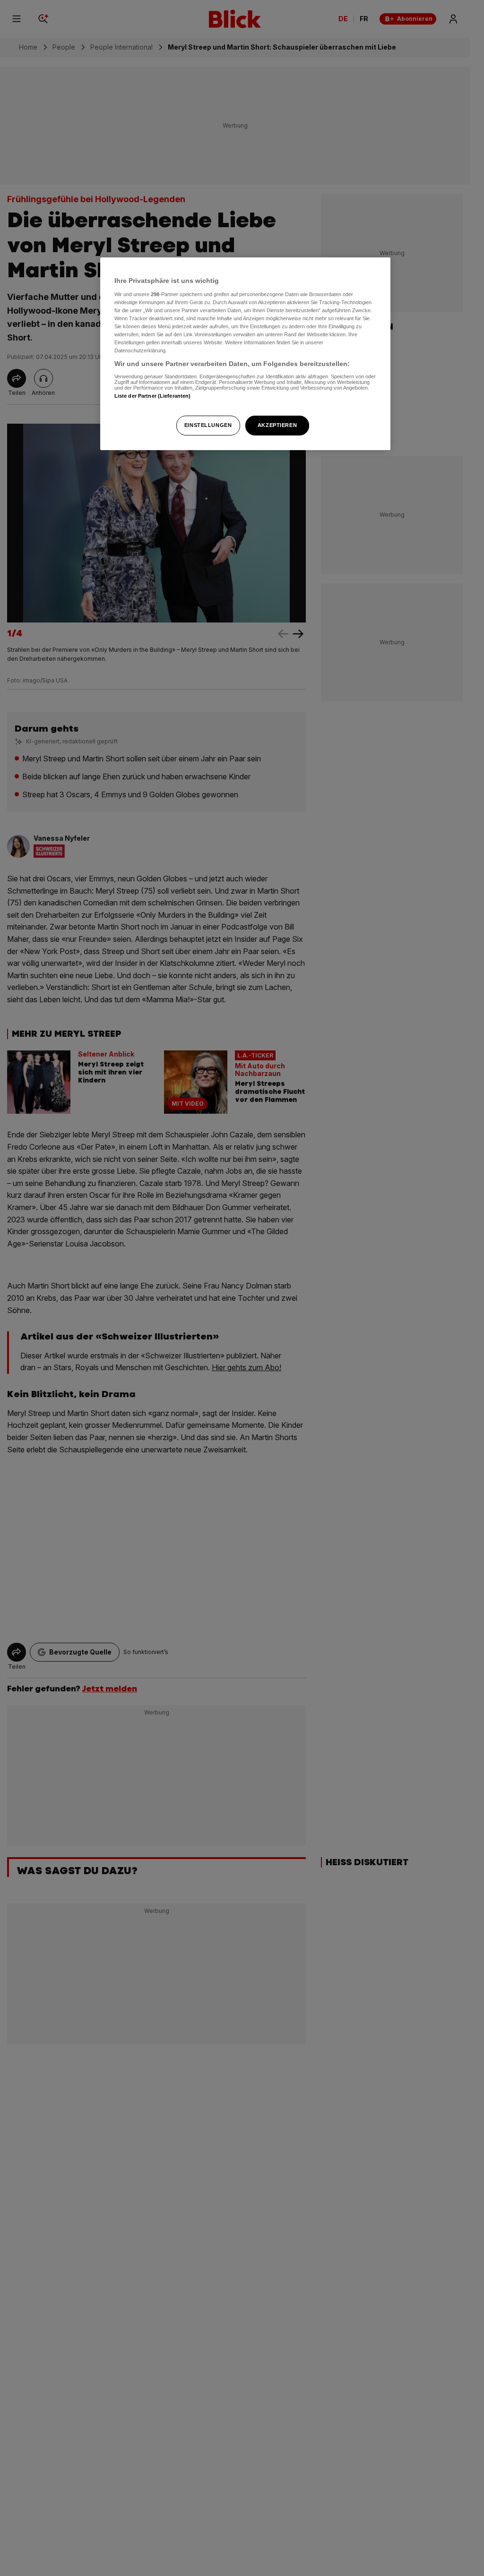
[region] (245, 354)
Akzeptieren (277, 425)
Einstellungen (208, 425)
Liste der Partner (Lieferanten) (153, 396)
